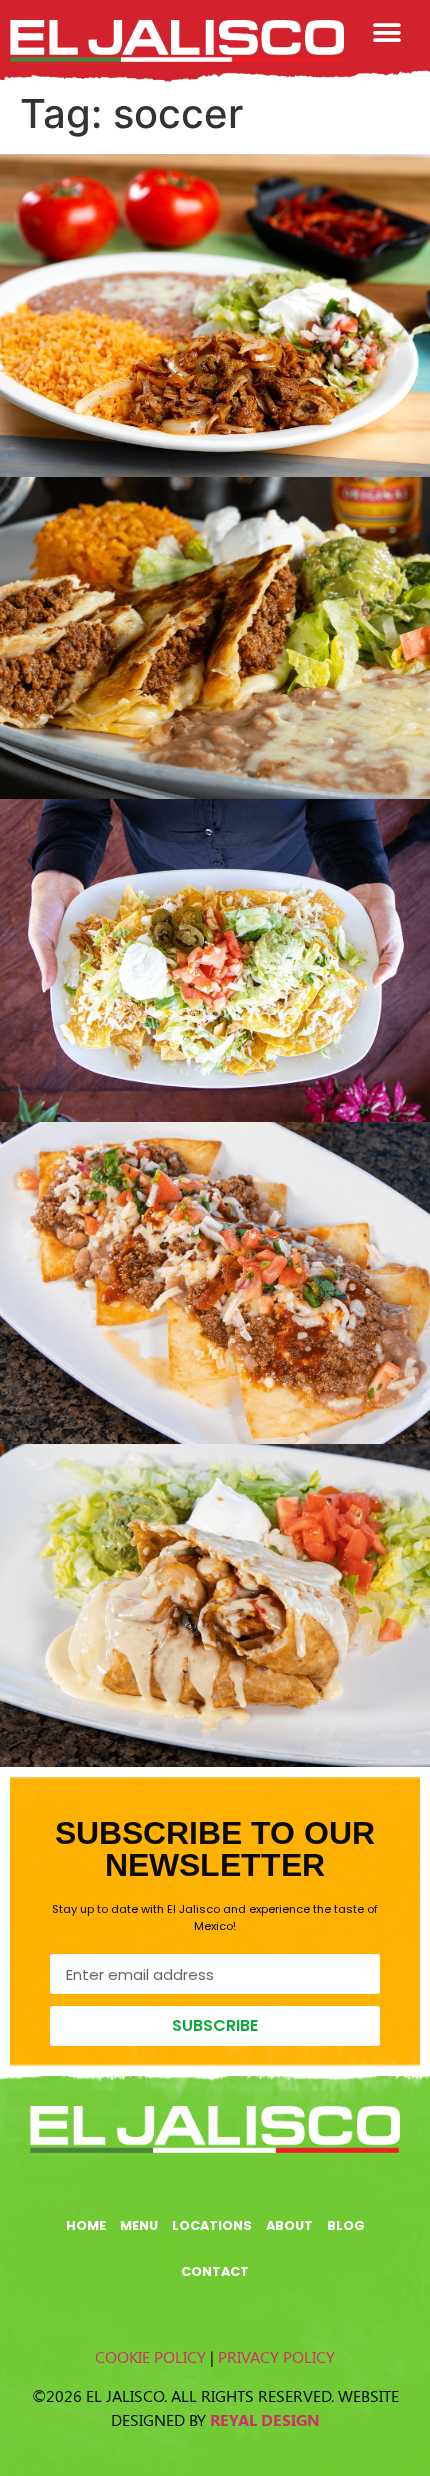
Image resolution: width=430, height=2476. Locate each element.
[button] (387, 32)
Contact (215, 2271)
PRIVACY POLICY (276, 2356)
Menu (139, 2225)
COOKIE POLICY (150, 2356)
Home (86, 2225)
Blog (346, 2225)
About (289, 2225)
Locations (212, 2225)
